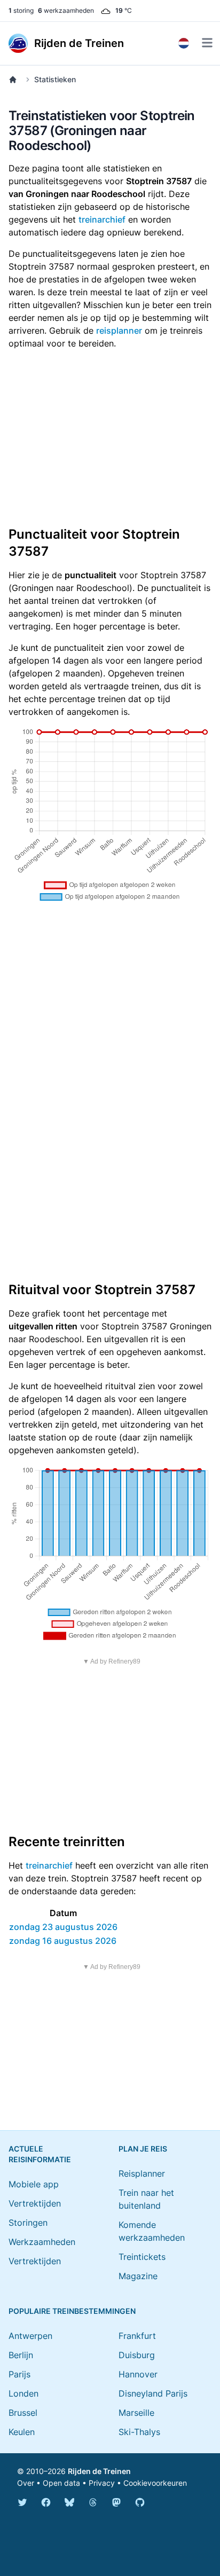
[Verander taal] (184, 43)
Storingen (28, 2223)
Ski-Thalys (139, 2432)
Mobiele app (34, 2184)
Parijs (19, 2374)
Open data (61, 2483)
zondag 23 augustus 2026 (63, 1927)
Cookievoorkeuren (155, 2483)
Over (26, 2483)
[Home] (15, 80)
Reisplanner (142, 2173)
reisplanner (119, 330)
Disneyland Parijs (153, 2393)
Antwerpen (30, 2336)
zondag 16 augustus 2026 (63, 1941)
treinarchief (102, 219)
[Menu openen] (207, 43)
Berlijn (21, 2355)
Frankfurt (137, 2336)
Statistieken (55, 79)
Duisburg (137, 2355)
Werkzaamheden (42, 2242)
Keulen (22, 2432)
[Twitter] (22, 2502)
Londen (23, 2393)
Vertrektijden (35, 2203)
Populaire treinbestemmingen (72, 2311)
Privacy (102, 2483)
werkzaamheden (66, 10)
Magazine (138, 2276)
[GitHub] (140, 2502)
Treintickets (142, 2257)
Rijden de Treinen (99, 2471)
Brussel (23, 2413)
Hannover (138, 2374)
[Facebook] (46, 2502)
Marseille (136, 2413)
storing (21, 10)
